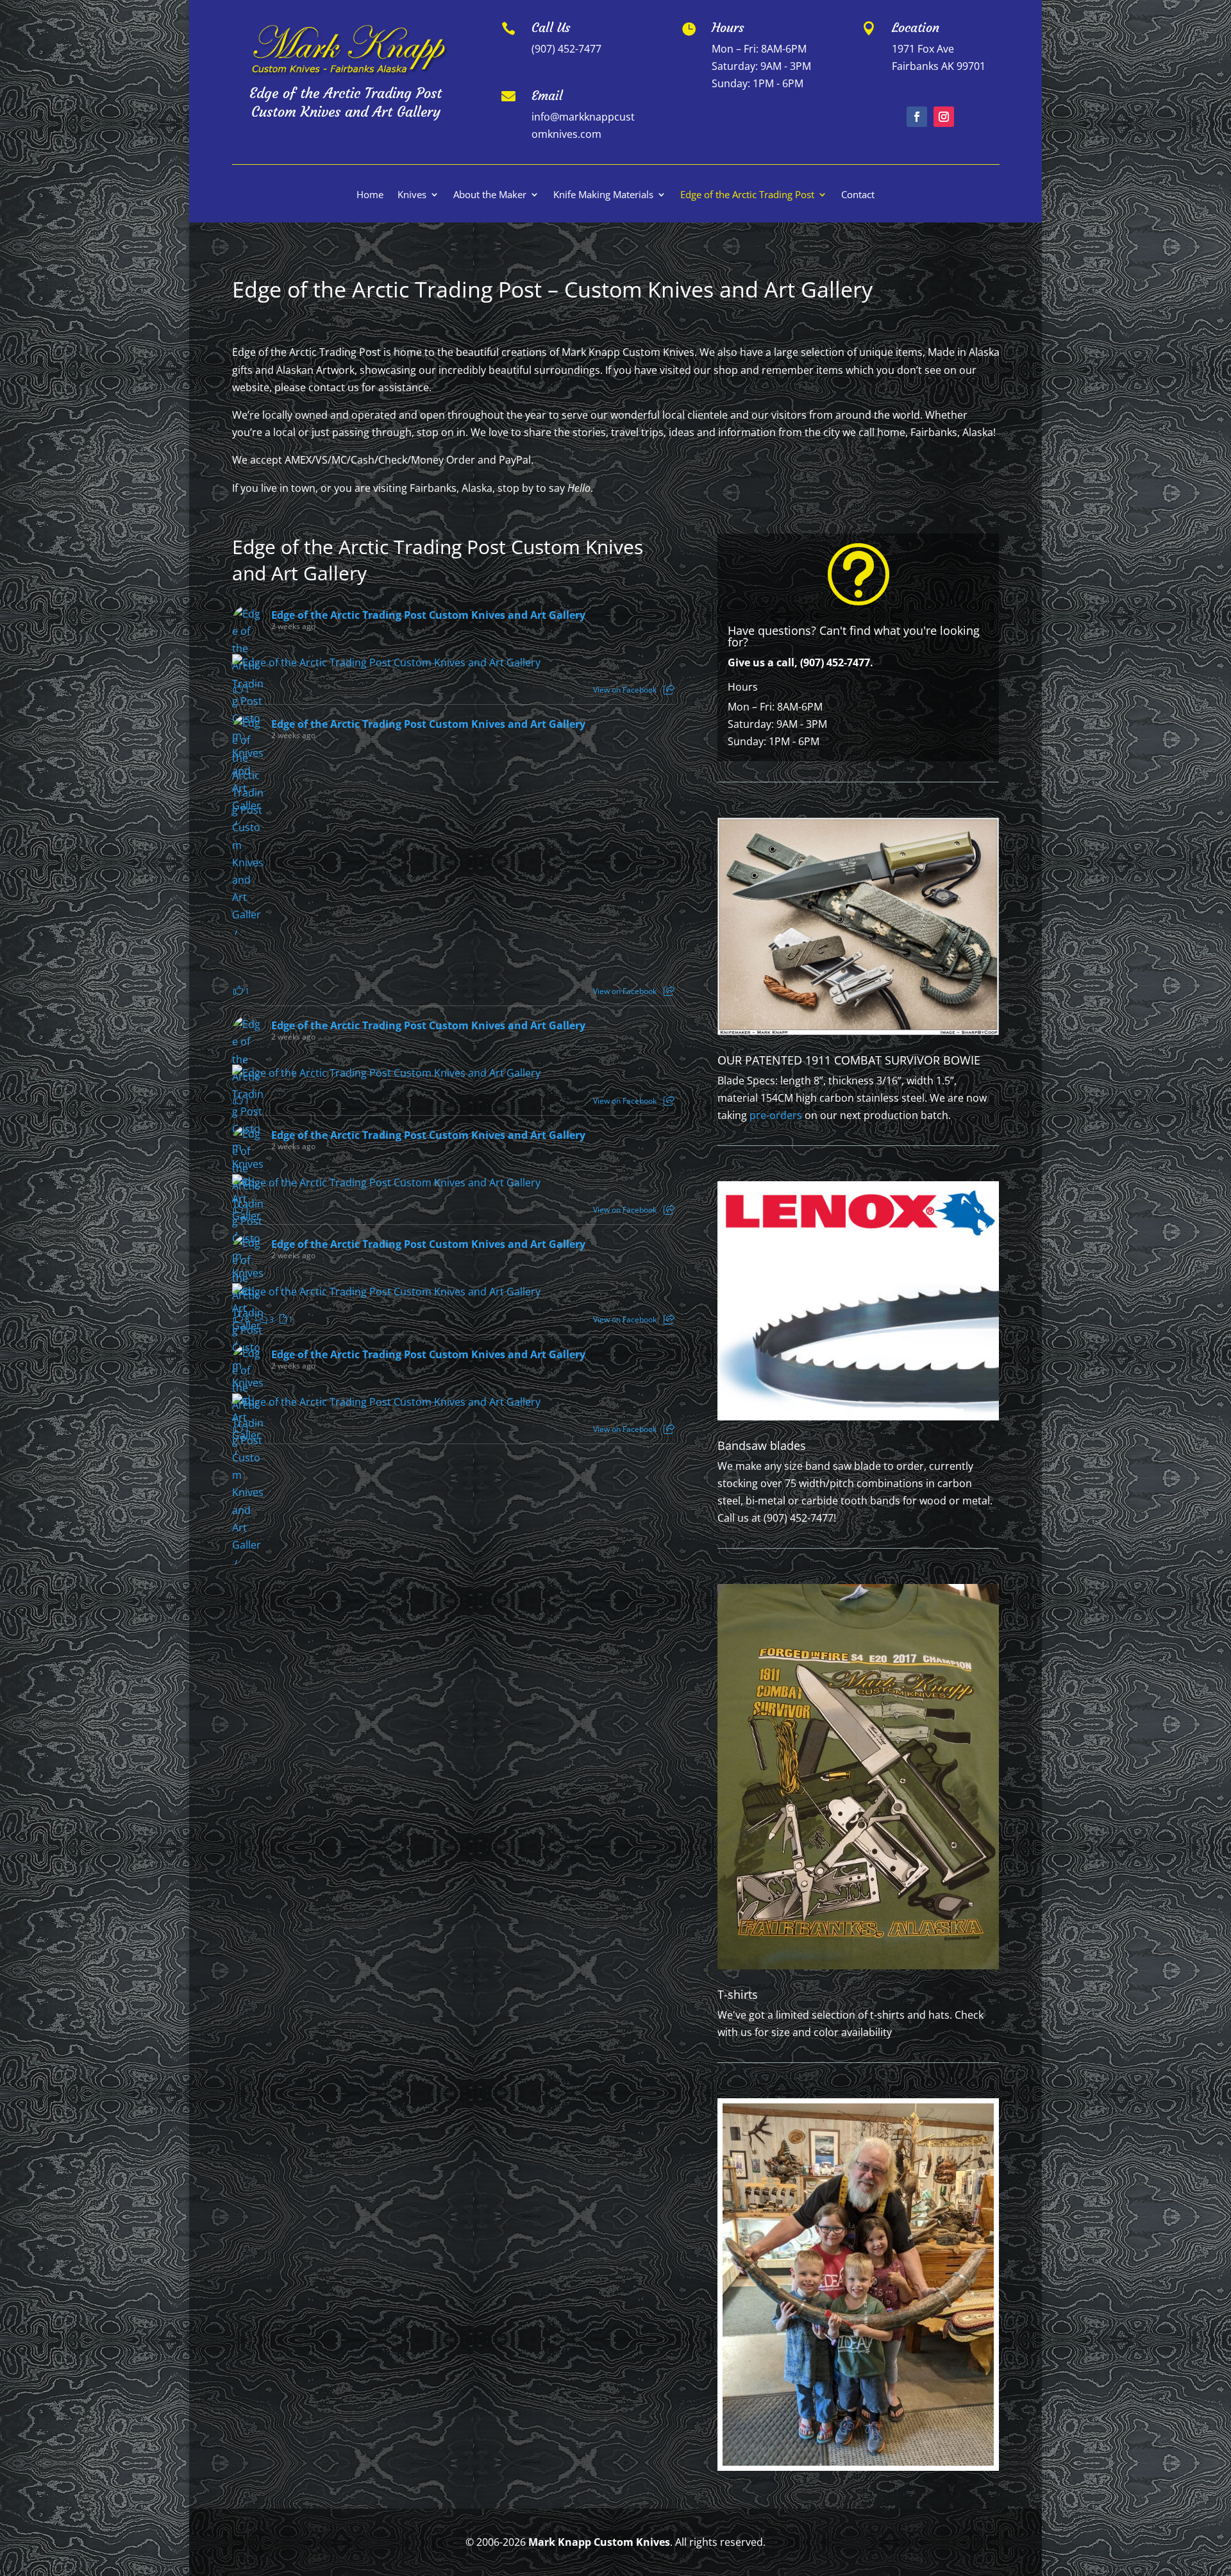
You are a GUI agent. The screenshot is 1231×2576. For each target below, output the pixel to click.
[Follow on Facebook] (917, 117)
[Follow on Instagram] (944, 117)
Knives (412, 195)
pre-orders (776, 1115)
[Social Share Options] (669, 690)
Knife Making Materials (603, 195)
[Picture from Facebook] (343, 865)
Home (370, 195)
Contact (858, 195)
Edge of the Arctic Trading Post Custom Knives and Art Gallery (428, 615)
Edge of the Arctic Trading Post (747, 195)
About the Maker (490, 195)
